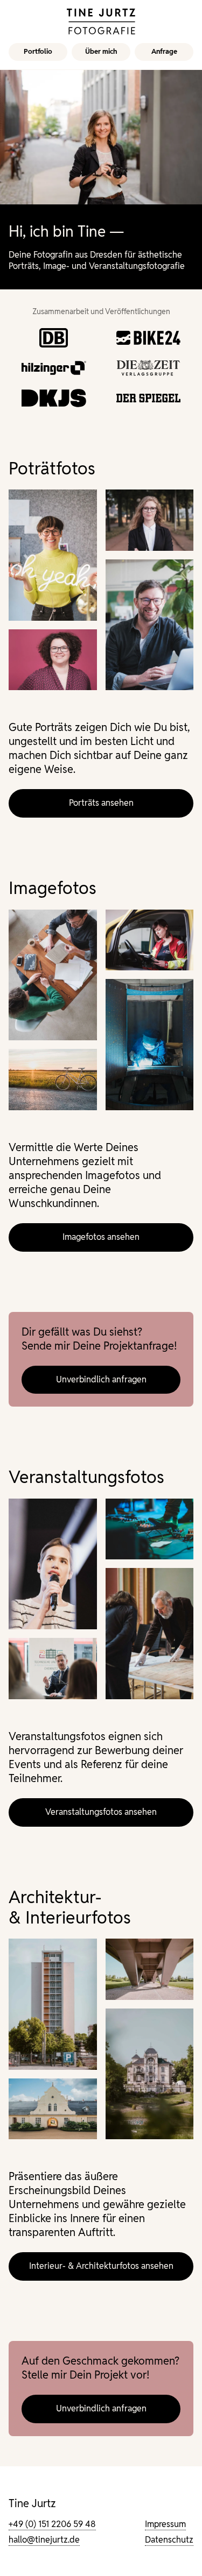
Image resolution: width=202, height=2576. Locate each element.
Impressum (165, 2524)
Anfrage (164, 51)
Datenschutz (169, 2540)
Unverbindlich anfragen (101, 1379)
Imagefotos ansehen (101, 1237)
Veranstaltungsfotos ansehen (101, 1812)
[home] (101, 22)
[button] (38, 52)
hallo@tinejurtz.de (44, 2540)
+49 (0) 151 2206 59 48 (52, 2524)
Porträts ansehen (101, 803)
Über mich (101, 51)
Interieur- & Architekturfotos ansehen (101, 2266)
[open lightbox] (53, 555)
